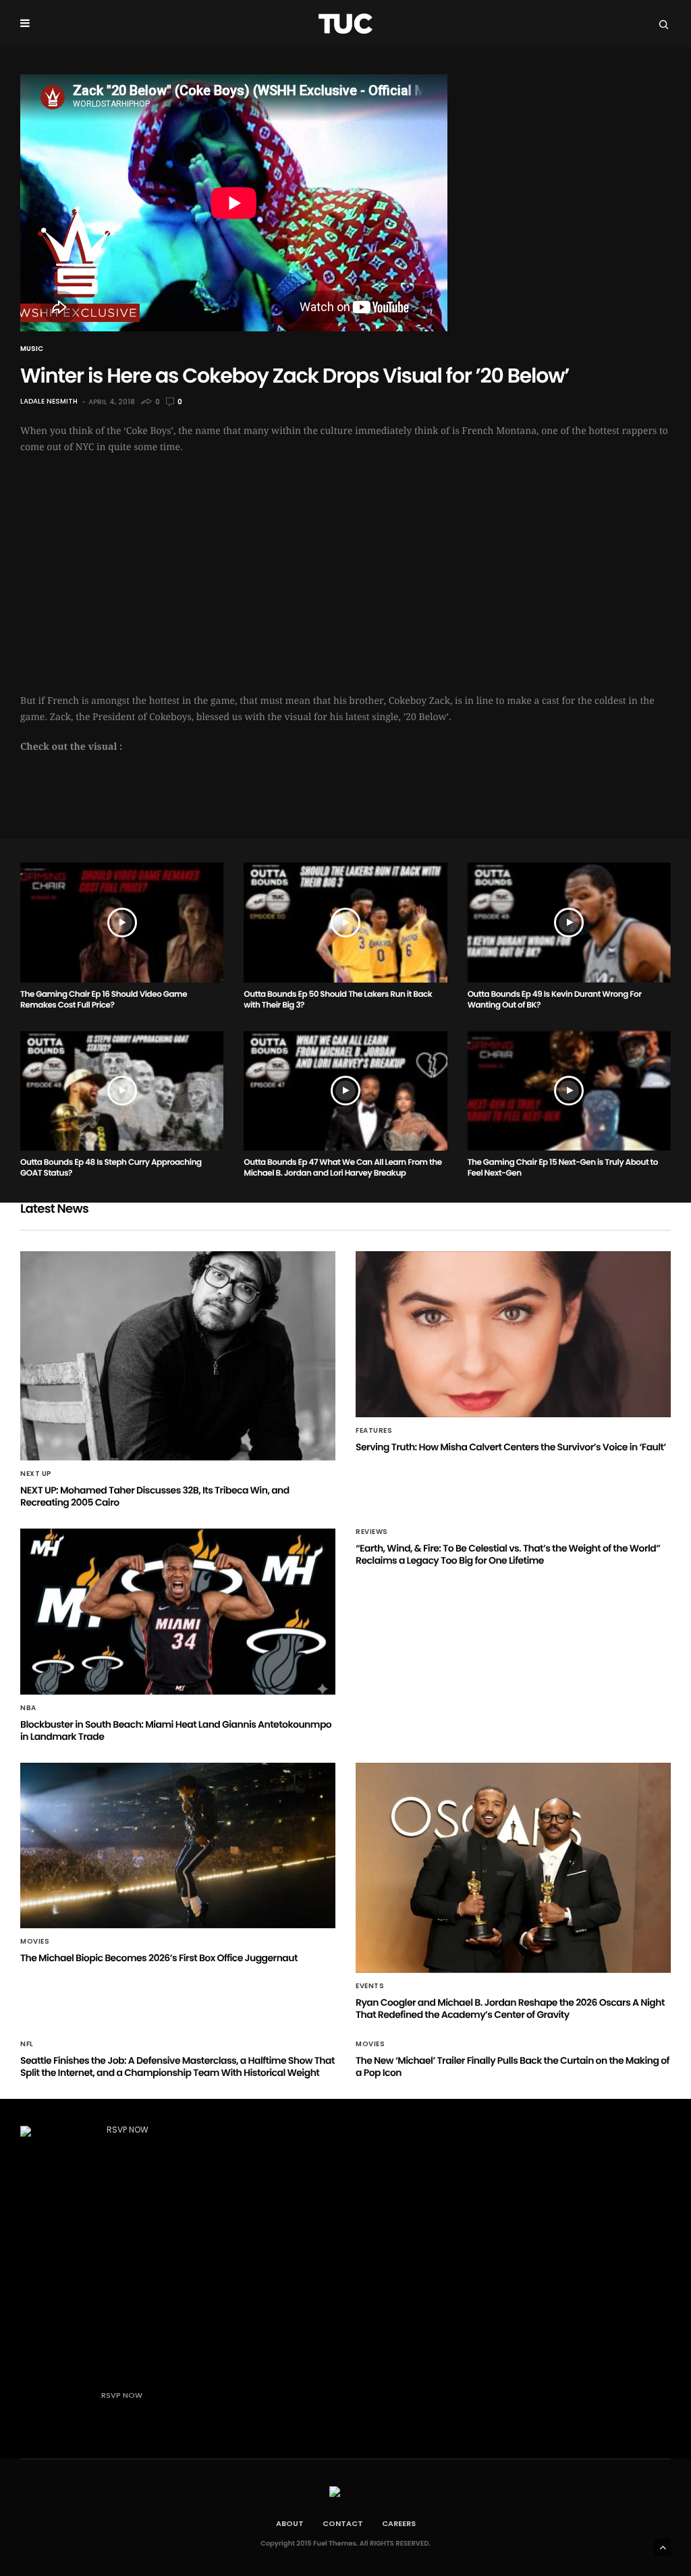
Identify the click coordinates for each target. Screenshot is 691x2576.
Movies (35, 1942)
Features (374, 1431)
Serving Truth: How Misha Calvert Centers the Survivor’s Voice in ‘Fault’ (511, 1447)
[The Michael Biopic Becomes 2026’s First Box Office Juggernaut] (178, 1846)
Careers (399, 2523)
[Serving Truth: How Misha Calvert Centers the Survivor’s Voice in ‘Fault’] (513, 1334)
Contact (343, 2523)
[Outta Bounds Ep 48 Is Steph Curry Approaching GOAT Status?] (122, 1091)
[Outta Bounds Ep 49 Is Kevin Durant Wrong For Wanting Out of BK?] (569, 922)
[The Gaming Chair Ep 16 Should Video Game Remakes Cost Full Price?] (122, 922)
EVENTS (370, 1986)
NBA (28, 1708)
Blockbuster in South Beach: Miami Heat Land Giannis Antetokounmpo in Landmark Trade (176, 1730)
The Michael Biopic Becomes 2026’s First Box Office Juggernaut (159, 1958)
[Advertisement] (345, 566)
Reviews (372, 1532)
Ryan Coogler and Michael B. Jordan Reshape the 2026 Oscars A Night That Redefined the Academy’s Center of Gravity (510, 2008)
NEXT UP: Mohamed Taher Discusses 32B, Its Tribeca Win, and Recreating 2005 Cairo (155, 1496)
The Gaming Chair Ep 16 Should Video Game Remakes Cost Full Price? (104, 1000)
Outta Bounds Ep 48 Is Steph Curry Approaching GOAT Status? (111, 1168)
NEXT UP (36, 1474)
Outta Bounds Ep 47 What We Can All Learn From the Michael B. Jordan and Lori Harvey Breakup (342, 1168)
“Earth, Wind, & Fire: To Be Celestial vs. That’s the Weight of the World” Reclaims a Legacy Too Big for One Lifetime (508, 1554)
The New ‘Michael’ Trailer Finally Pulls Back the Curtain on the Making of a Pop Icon (513, 2066)
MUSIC (32, 349)
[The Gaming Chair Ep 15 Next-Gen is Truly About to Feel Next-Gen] (569, 1091)
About (290, 2523)
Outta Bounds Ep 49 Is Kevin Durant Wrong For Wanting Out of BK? (555, 1000)
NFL (27, 2044)
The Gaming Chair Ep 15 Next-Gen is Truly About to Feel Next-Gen (563, 1168)
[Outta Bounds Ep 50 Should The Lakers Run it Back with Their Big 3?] (345, 922)
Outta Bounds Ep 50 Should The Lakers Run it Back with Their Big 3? (338, 1000)
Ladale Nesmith (49, 402)
